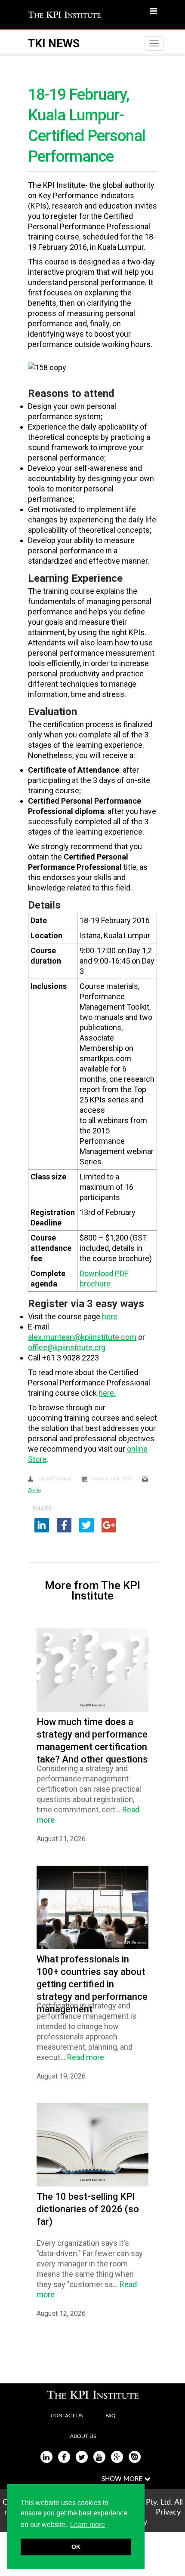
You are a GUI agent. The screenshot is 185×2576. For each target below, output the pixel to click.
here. (107, 1393)
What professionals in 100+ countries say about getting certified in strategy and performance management (92, 1984)
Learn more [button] (88, 2525)
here (110, 1316)
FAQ (111, 2416)
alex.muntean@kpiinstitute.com (82, 1337)
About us (83, 2436)
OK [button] (76, 2547)
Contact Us (67, 2416)
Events (35, 1489)
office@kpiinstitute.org (67, 1347)
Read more (86, 2057)
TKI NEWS (54, 43)
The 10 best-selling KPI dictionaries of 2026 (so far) (88, 2209)
